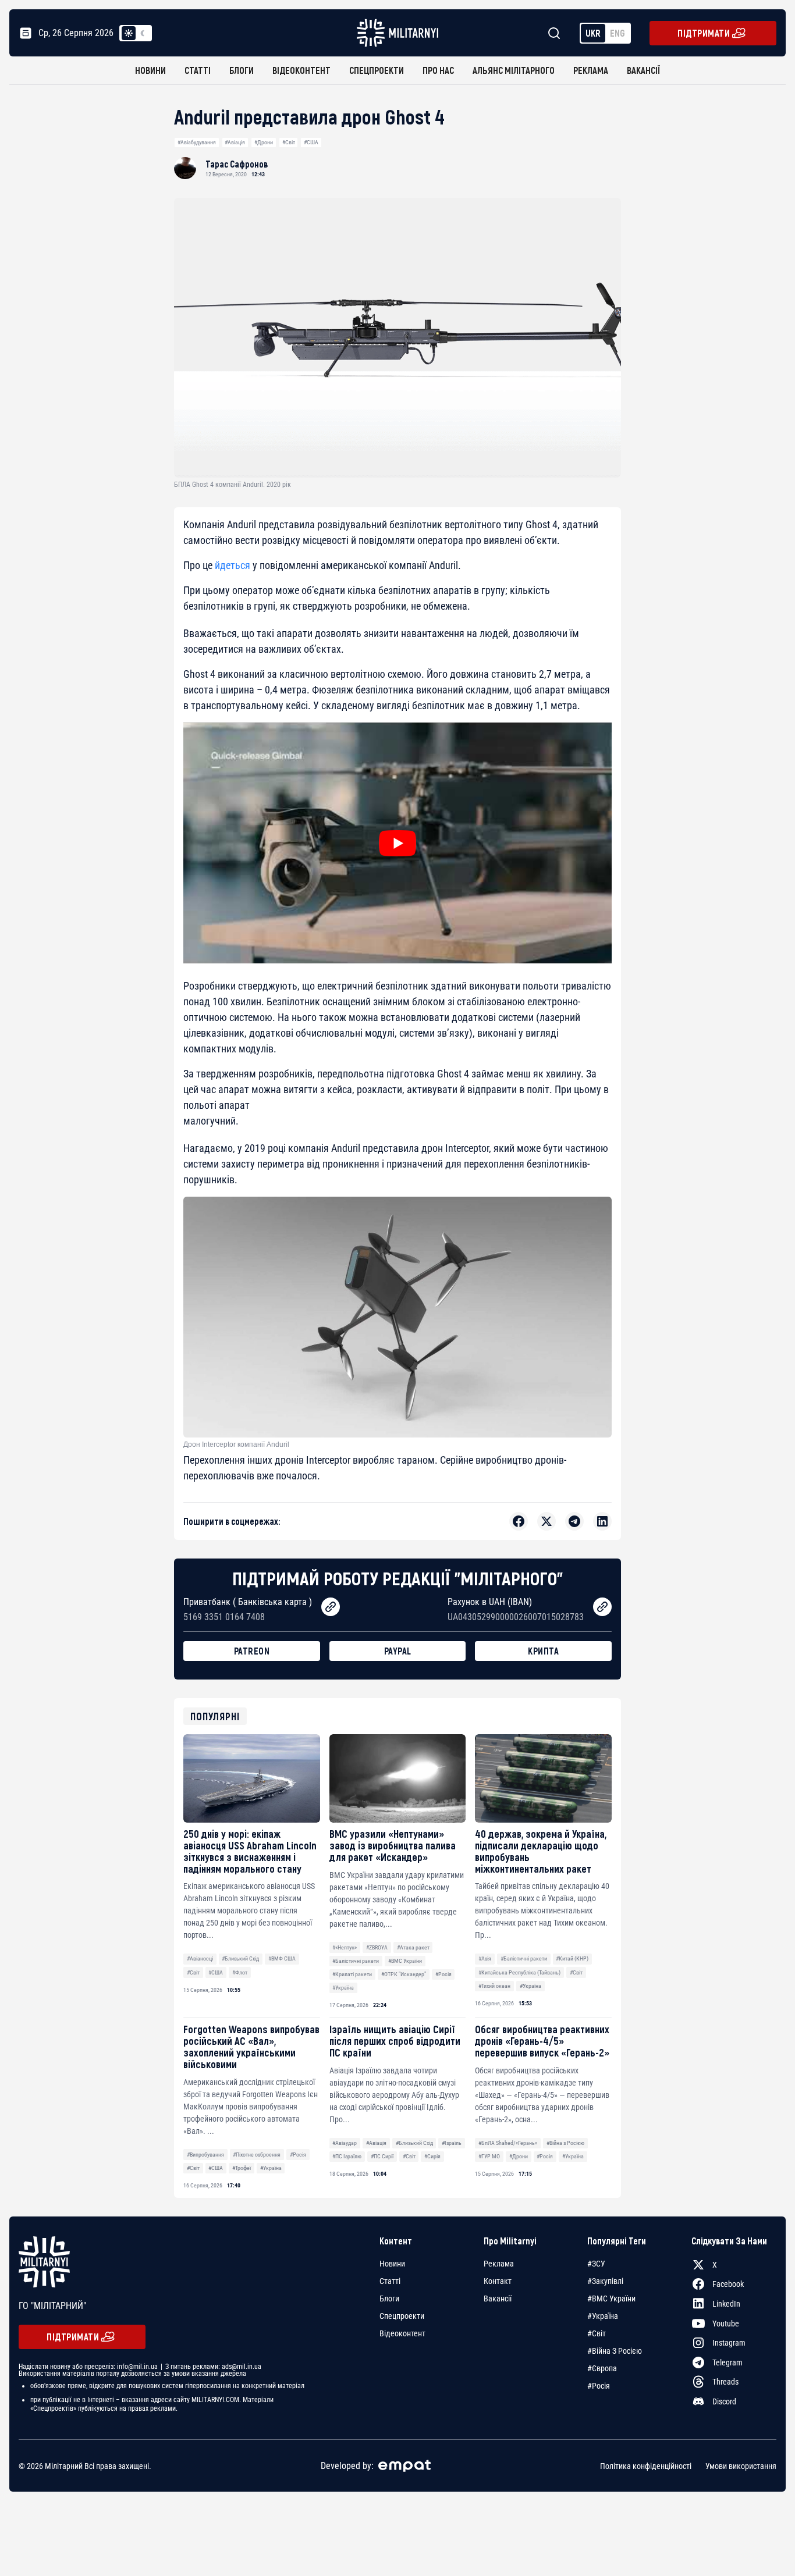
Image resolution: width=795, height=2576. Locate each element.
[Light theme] (129, 33)
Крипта (543, 1651)
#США (311, 142)
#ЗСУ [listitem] (596, 2264)
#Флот (240, 1972)
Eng (617, 33)
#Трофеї (242, 2168)
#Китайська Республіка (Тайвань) (519, 1972)
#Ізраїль (452, 2143)
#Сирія (432, 2156)
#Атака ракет (413, 1947)
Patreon (252, 1651)
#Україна (343, 1988)
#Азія (485, 1958)
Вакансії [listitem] (498, 2299)
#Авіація (235, 142)
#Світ (289, 142)
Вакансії (643, 70)
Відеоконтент (301, 70)
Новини (150, 70)
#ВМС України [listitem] (611, 2299)
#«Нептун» (345, 1947)
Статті (198, 70)
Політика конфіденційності (646, 2466)
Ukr (593, 33)
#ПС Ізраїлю (347, 2156)
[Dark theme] (143, 33)
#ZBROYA (377, 1947)
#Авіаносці (200, 1958)
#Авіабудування (197, 142)
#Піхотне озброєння (257, 2155)
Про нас (438, 70)
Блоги (242, 70)
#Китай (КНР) (572, 1958)
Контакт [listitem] (498, 2281)
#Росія (443, 1974)
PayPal (398, 1651)
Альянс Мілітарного (514, 70)
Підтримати (704, 33)
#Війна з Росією (565, 2143)
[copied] (331, 1607)
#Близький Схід (240, 1958)
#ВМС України (405, 1961)
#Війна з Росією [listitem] (615, 2351)
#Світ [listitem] (597, 2333)
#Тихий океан (494, 1986)
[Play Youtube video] (397, 843)
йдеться (233, 565)
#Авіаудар (345, 2143)
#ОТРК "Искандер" (404, 1974)
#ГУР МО (489, 2156)
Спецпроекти (377, 70)
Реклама (591, 70)
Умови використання (741, 2466)
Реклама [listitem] (499, 2264)
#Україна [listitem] (603, 2316)
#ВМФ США (282, 1958)
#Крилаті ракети (352, 1974)
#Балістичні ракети (356, 1961)
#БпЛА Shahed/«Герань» (508, 2143)
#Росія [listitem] (599, 2386)
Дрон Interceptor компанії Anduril (236, 1444)
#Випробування (205, 2155)
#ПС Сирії (382, 2156)
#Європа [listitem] (602, 2368)
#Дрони (264, 142)
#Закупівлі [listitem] (605, 2281)
